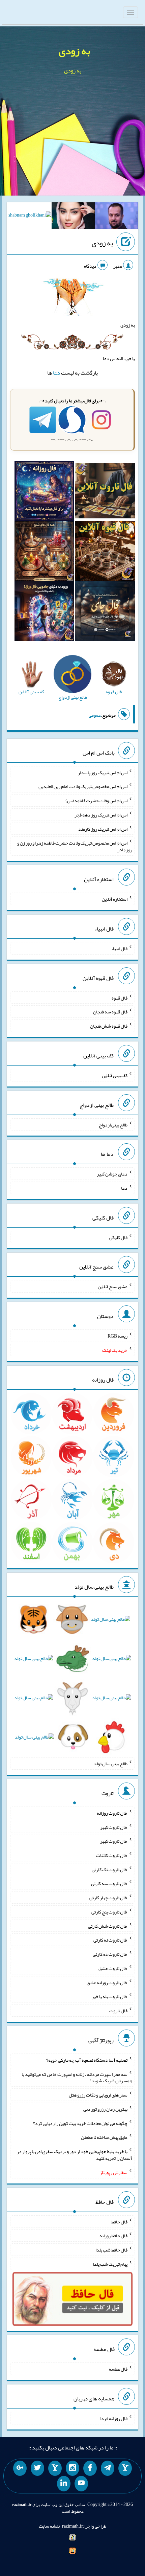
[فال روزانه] (45, 492)
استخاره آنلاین (115, 899)
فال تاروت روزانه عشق (107, 1982)
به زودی (74, 51)
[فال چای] (105, 612)
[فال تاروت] (105, 492)
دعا (56, 373)
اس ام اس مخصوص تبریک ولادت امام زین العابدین (83, 786)
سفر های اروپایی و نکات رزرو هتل (98, 2095)
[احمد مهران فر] (117, 217)
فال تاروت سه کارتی (109, 1883)
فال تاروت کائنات (112, 1855)
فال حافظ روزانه (113, 2236)
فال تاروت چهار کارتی (108, 1898)
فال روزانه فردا (114, 2418)
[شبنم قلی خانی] (30, 217)
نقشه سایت (49, 2526)
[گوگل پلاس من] (20, 2468)
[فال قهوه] (105, 552)
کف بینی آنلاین (115, 1075)
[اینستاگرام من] (72, 2468)
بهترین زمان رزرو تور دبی (105, 2109)
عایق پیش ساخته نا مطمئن (104, 2137)
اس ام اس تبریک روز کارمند (103, 829)
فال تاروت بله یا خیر (110, 1996)
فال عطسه (118, 2369)
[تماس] (55, 2468)
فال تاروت (118, 2011)
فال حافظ (119, 2221)
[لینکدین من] (64, 2484)
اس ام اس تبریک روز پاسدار (103, 772)
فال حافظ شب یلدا (111, 2250)
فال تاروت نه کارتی (110, 1940)
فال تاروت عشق (113, 1968)
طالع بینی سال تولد (111, 1764)
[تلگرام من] (108, 2468)
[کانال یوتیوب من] (81, 2484)
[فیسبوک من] (90, 2468)
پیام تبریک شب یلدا (110, 2264)
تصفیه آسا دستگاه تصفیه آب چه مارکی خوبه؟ (87, 2060)
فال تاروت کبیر (114, 1827)
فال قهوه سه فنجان (110, 1012)
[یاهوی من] (125, 2468)
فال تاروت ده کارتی (110, 1954)
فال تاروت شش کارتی (108, 1926)
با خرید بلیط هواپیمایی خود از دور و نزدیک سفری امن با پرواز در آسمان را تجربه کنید (75, 2155)
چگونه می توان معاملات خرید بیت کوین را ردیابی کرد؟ (80, 2123)
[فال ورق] (45, 612)
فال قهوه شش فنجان (109, 1026)
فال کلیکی (118, 1237)
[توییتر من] (37, 2468)
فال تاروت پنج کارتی (109, 1912)
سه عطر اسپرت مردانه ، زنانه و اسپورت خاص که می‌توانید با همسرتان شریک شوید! (77, 2077)
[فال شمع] (45, 552)
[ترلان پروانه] (73, 217)
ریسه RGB (118, 1336)
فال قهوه (120, 998)
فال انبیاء (119, 948)
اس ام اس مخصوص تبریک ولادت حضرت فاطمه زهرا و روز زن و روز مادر (75, 846)
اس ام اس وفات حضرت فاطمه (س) (96, 801)
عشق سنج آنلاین (113, 1286)
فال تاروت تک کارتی (110, 1869)
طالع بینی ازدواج (113, 1124)
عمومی (95, 715)
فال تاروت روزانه (112, 1813)
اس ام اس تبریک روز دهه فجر (101, 815)
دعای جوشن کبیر (112, 1174)
